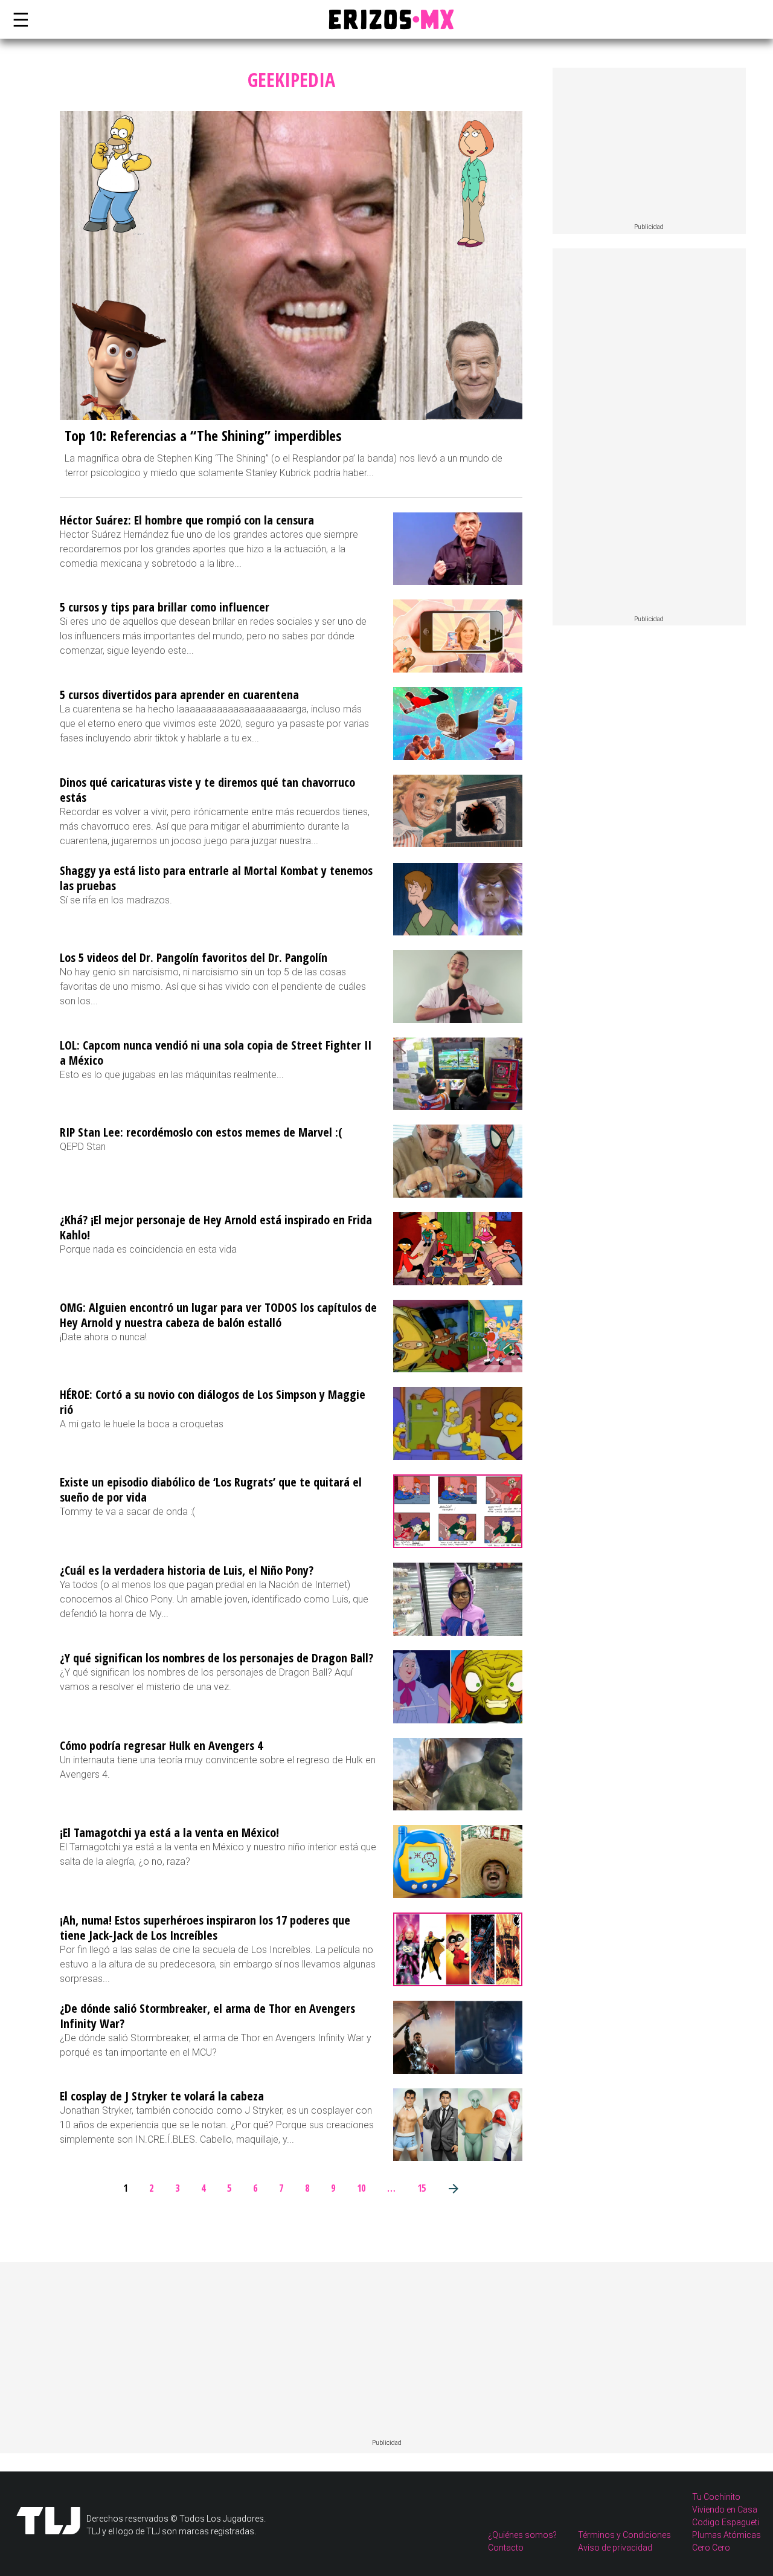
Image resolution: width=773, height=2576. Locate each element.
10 (361, 2188)
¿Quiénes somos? (522, 2535)
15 (422, 2188)
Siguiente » (453, 2188)
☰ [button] (18, 19)
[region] (649, 146)
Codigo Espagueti (726, 2522)
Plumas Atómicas (726, 2535)
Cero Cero (711, 2548)
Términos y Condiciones (624, 2535)
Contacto (506, 2548)
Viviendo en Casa (725, 2510)
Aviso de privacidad (615, 2548)
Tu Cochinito (716, 2497)
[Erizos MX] (386, 19)
